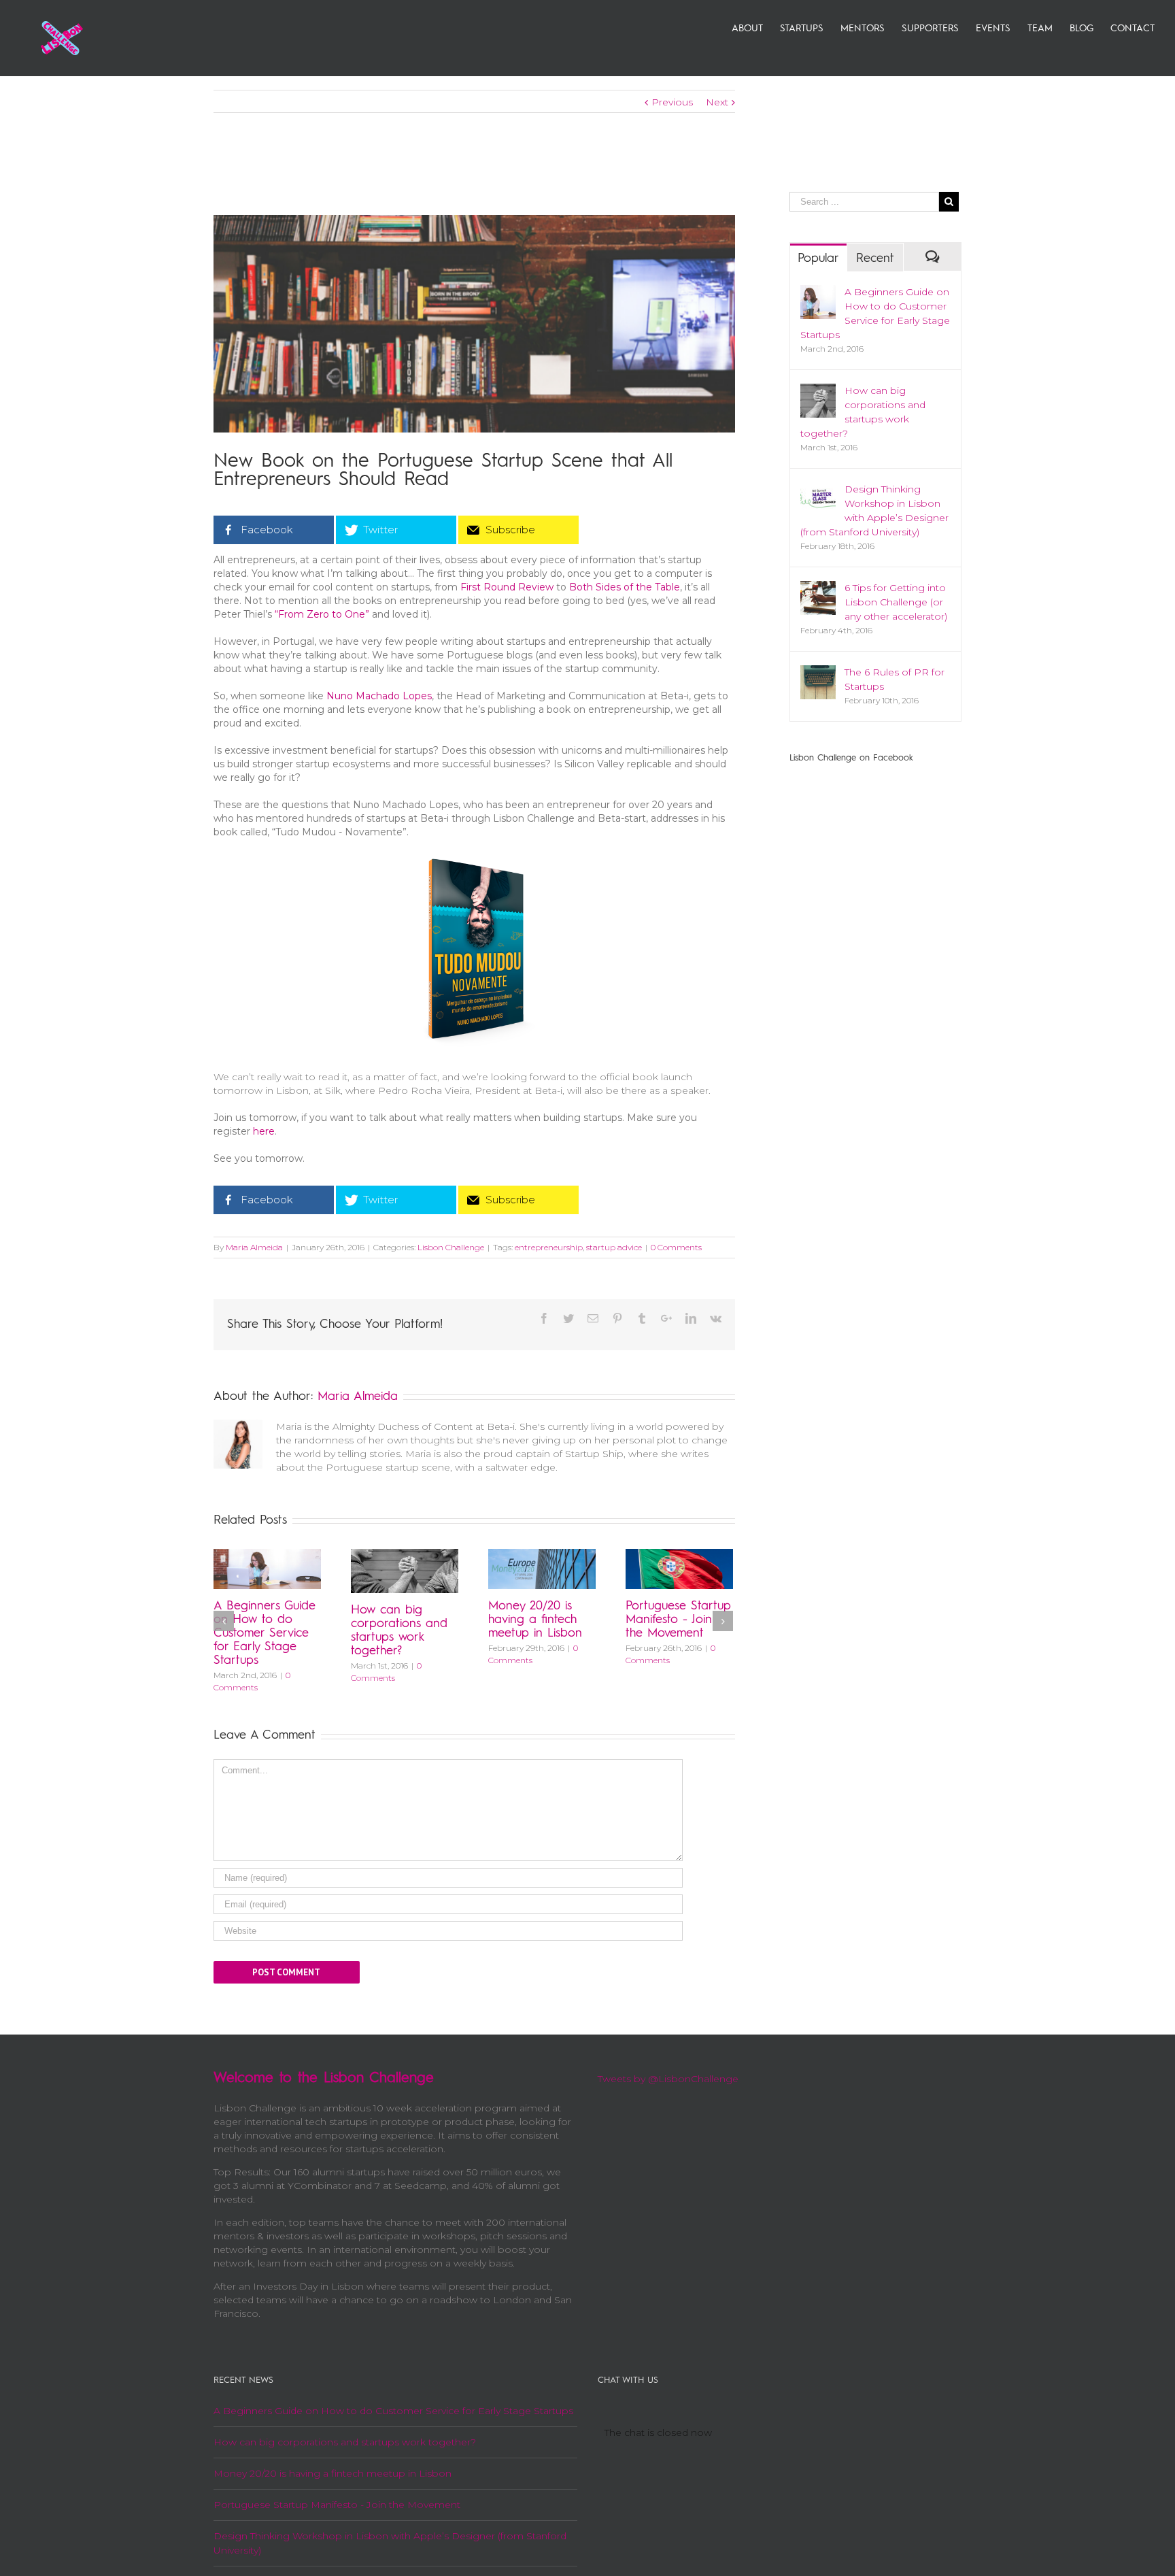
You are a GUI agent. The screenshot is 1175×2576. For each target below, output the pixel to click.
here (264, 1131)
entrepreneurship (549, 1247)
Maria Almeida (254, 1247)
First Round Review (507, 587)
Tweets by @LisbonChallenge (668, 2079)
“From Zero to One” (322, 614)
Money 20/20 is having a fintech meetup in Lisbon (535, 1620)
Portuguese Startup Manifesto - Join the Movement (678, 1620)
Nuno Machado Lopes (379, 696)
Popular (818, 258)
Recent (875, 258)
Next (717, 102)
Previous (672, 102)
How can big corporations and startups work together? (345, 2442)
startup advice (614, 1247)
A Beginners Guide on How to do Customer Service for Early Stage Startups (265, 1633)
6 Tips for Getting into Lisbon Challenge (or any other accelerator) (896, 602)
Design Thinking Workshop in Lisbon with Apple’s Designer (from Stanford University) (390, 2543)
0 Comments (676, 1247)
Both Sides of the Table (625, 587)
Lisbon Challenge (451, 1247)
